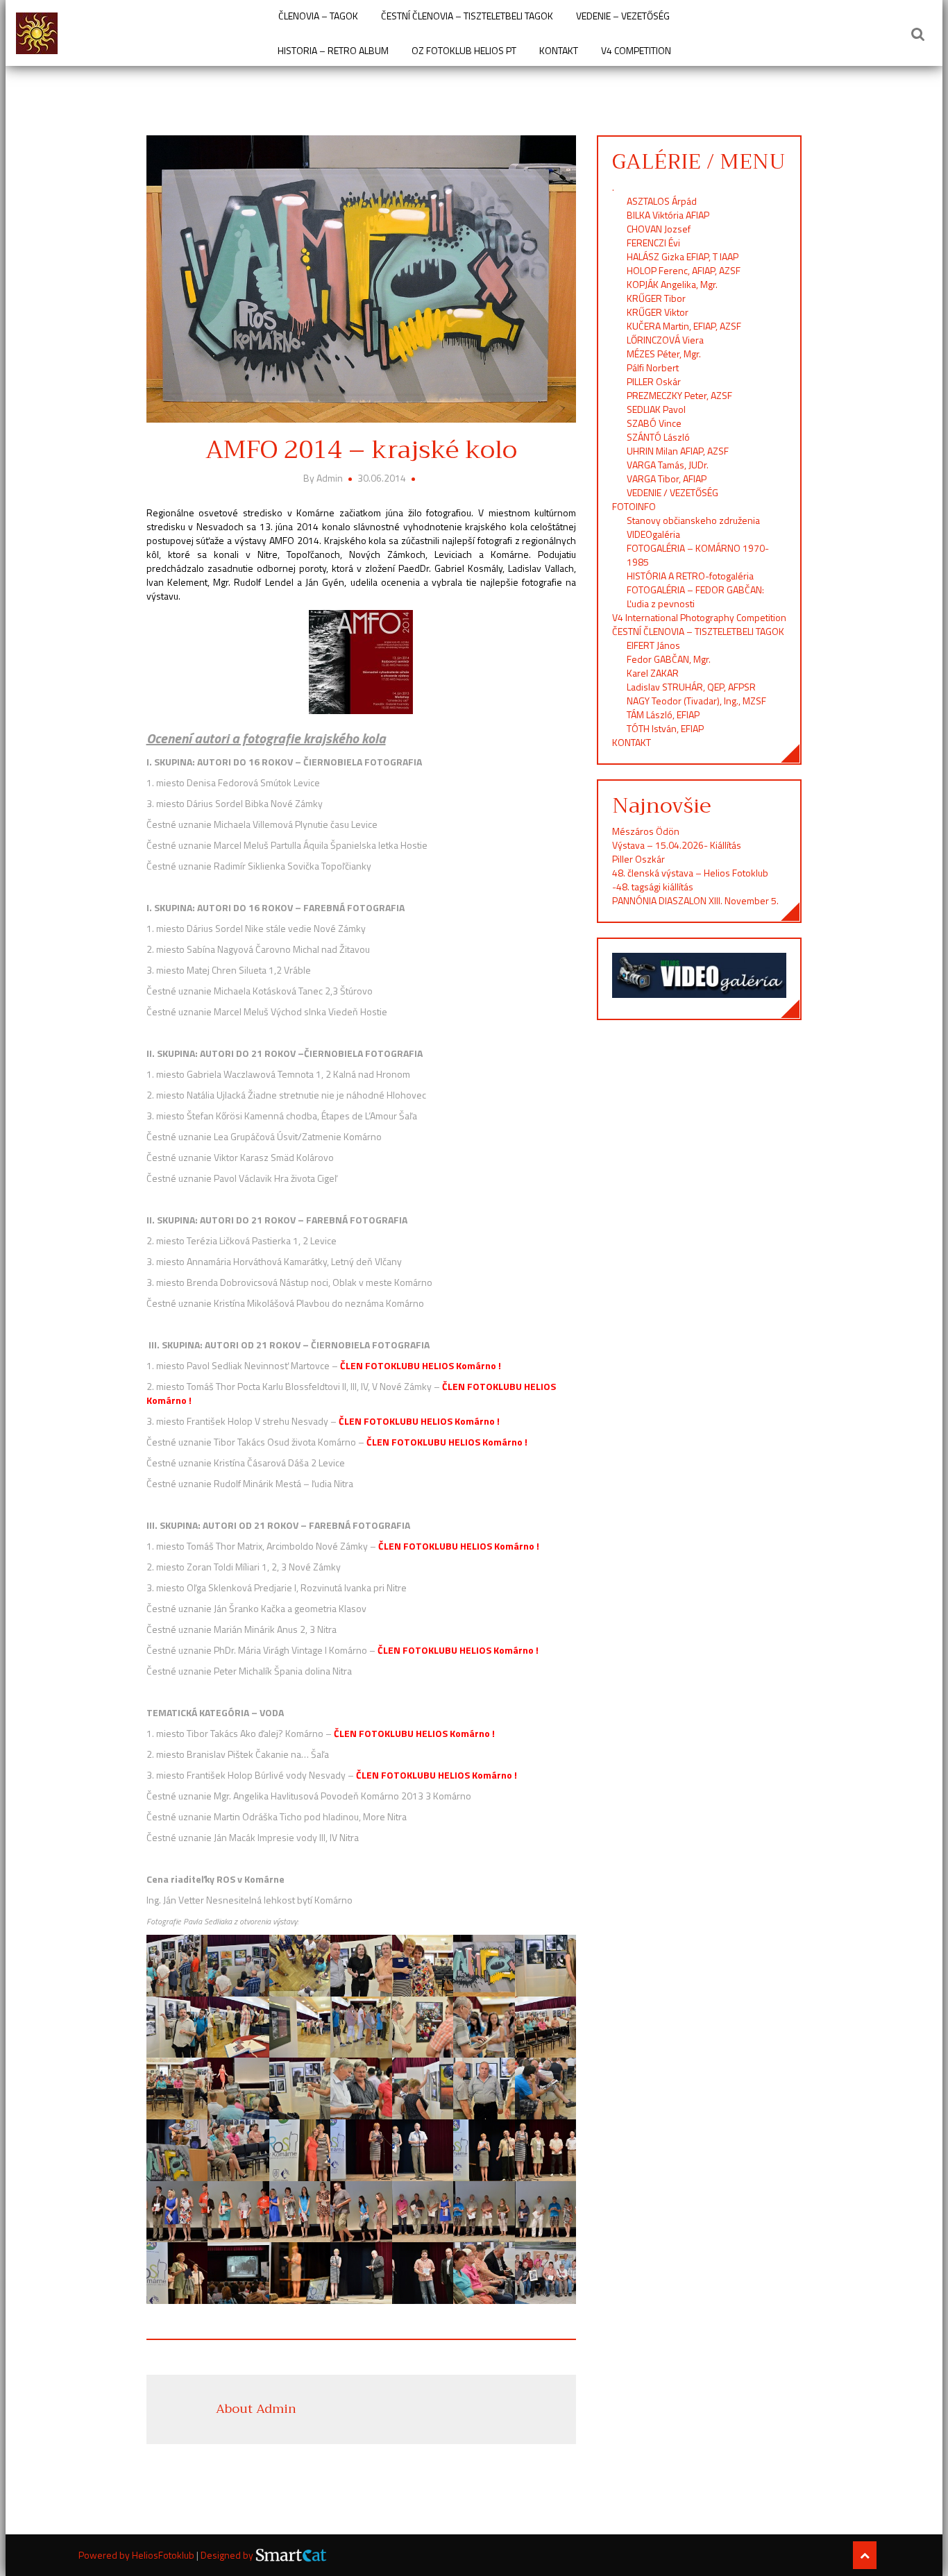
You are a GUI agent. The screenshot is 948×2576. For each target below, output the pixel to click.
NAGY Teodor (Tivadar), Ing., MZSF (696, 701)
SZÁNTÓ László (658, 437)
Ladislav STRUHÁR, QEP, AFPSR (691, 687)
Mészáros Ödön (646, 831)
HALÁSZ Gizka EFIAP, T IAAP (683, 256)
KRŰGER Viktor (658, 312)
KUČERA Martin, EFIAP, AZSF (685, 326)
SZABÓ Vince (654, 423)
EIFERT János (653, 645)
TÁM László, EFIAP (663, 714)
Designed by (228, 2555)
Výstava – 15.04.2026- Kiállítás (677, 845)
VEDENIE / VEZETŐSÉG (672, 492)
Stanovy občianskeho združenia (693, 520)
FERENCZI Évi (653, 243)
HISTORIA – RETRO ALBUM (333, 51)
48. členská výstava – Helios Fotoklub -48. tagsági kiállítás (690, 880)
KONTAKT (559, 51)
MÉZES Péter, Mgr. (664, 354)
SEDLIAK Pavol (656, 409)
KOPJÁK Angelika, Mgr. (672, 284)
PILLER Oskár (654, 381)
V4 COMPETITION (636, 51)
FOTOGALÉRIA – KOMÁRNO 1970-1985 (698, 555)
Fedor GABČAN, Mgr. (669, 659)
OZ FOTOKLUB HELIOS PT (464, 51)
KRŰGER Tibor (656, 298)
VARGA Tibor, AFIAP (667, 478)
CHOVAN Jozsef (659, 229)
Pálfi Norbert (654, 367)
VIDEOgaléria (653, 534)
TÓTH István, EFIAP (665, 728)
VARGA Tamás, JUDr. (668, 465)
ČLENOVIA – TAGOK (318, 16)
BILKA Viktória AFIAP (668, 215)
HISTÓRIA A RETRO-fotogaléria (690, 576)
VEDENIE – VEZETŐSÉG (623, 16)
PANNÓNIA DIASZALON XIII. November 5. (695, 900)
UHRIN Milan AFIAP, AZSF (679, 451)
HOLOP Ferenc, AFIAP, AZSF (684, 270)
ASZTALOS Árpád (662, 201)
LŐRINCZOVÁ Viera (665, 340)
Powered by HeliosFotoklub (137, 2555)
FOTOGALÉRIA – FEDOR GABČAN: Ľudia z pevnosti (695, 596)
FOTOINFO (634, 506)
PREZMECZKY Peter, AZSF (679, 395)
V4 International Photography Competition (699, 617)
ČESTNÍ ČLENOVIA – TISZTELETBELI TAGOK (467, 16)
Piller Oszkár (638, 859)
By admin (324, 478)
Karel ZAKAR (653, 673)
